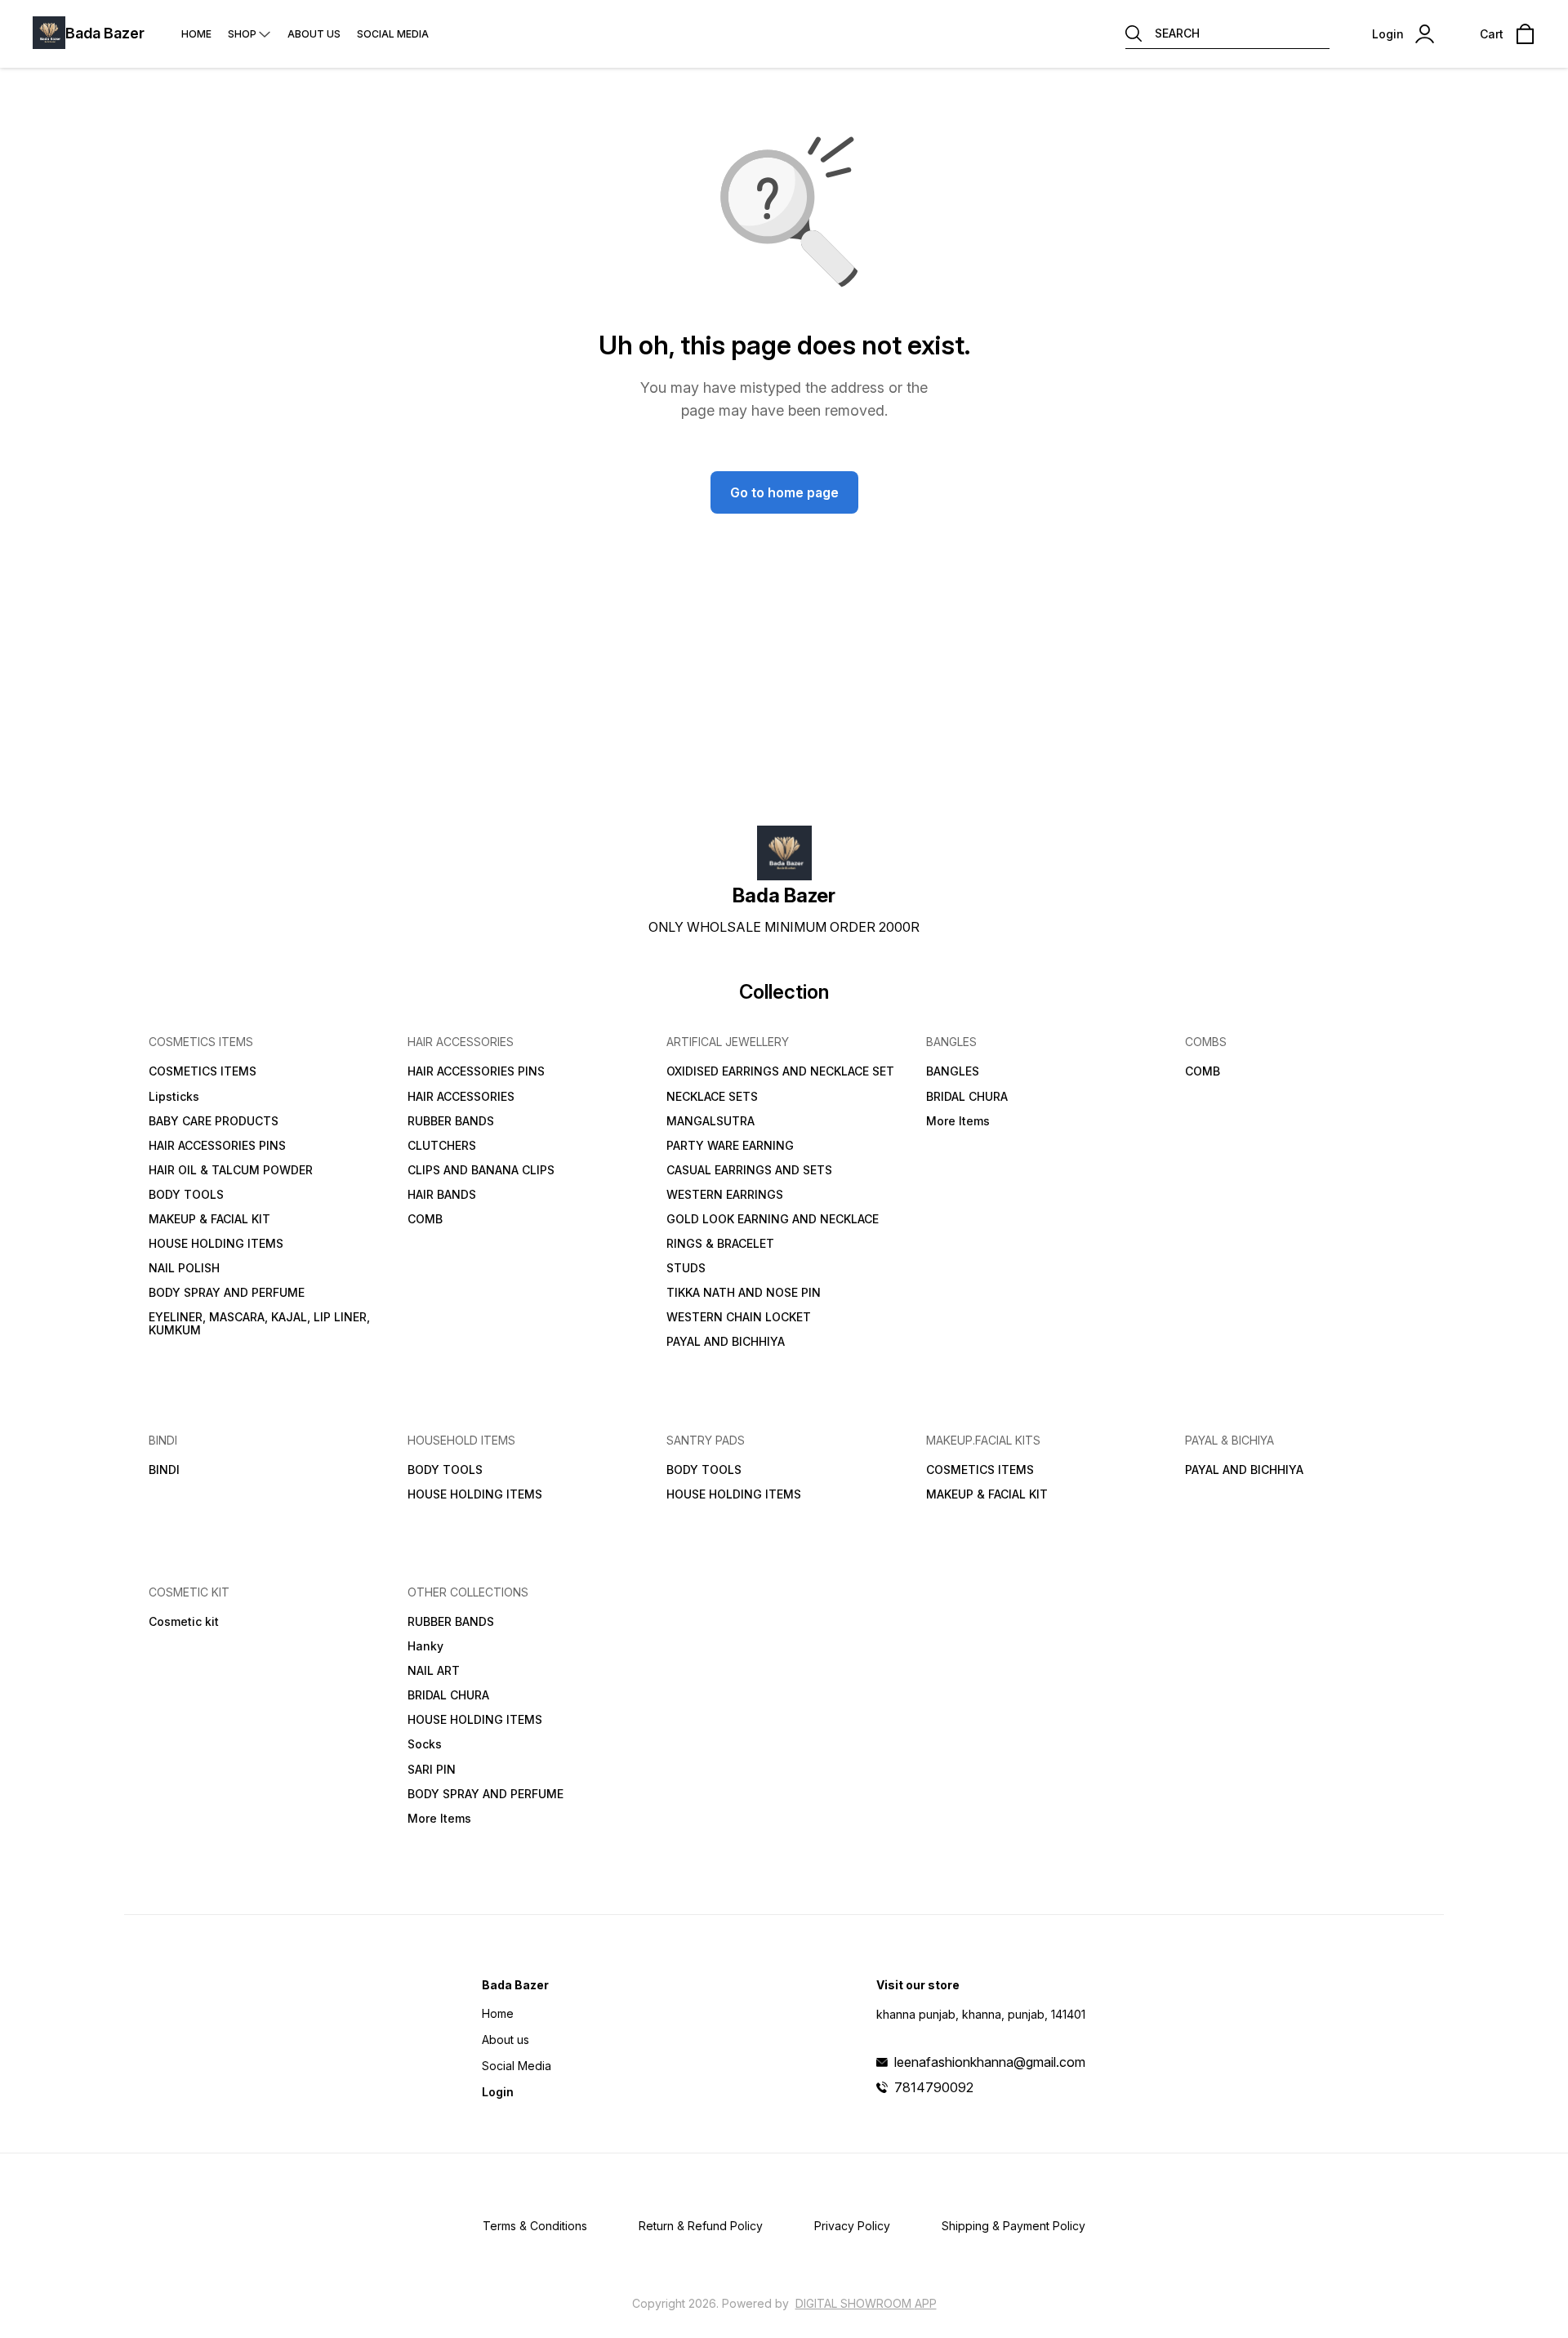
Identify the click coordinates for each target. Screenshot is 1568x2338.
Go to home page (784, 492)
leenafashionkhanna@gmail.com (990, 2062)
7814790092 (934, 2087)
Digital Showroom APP (866, 2303)
